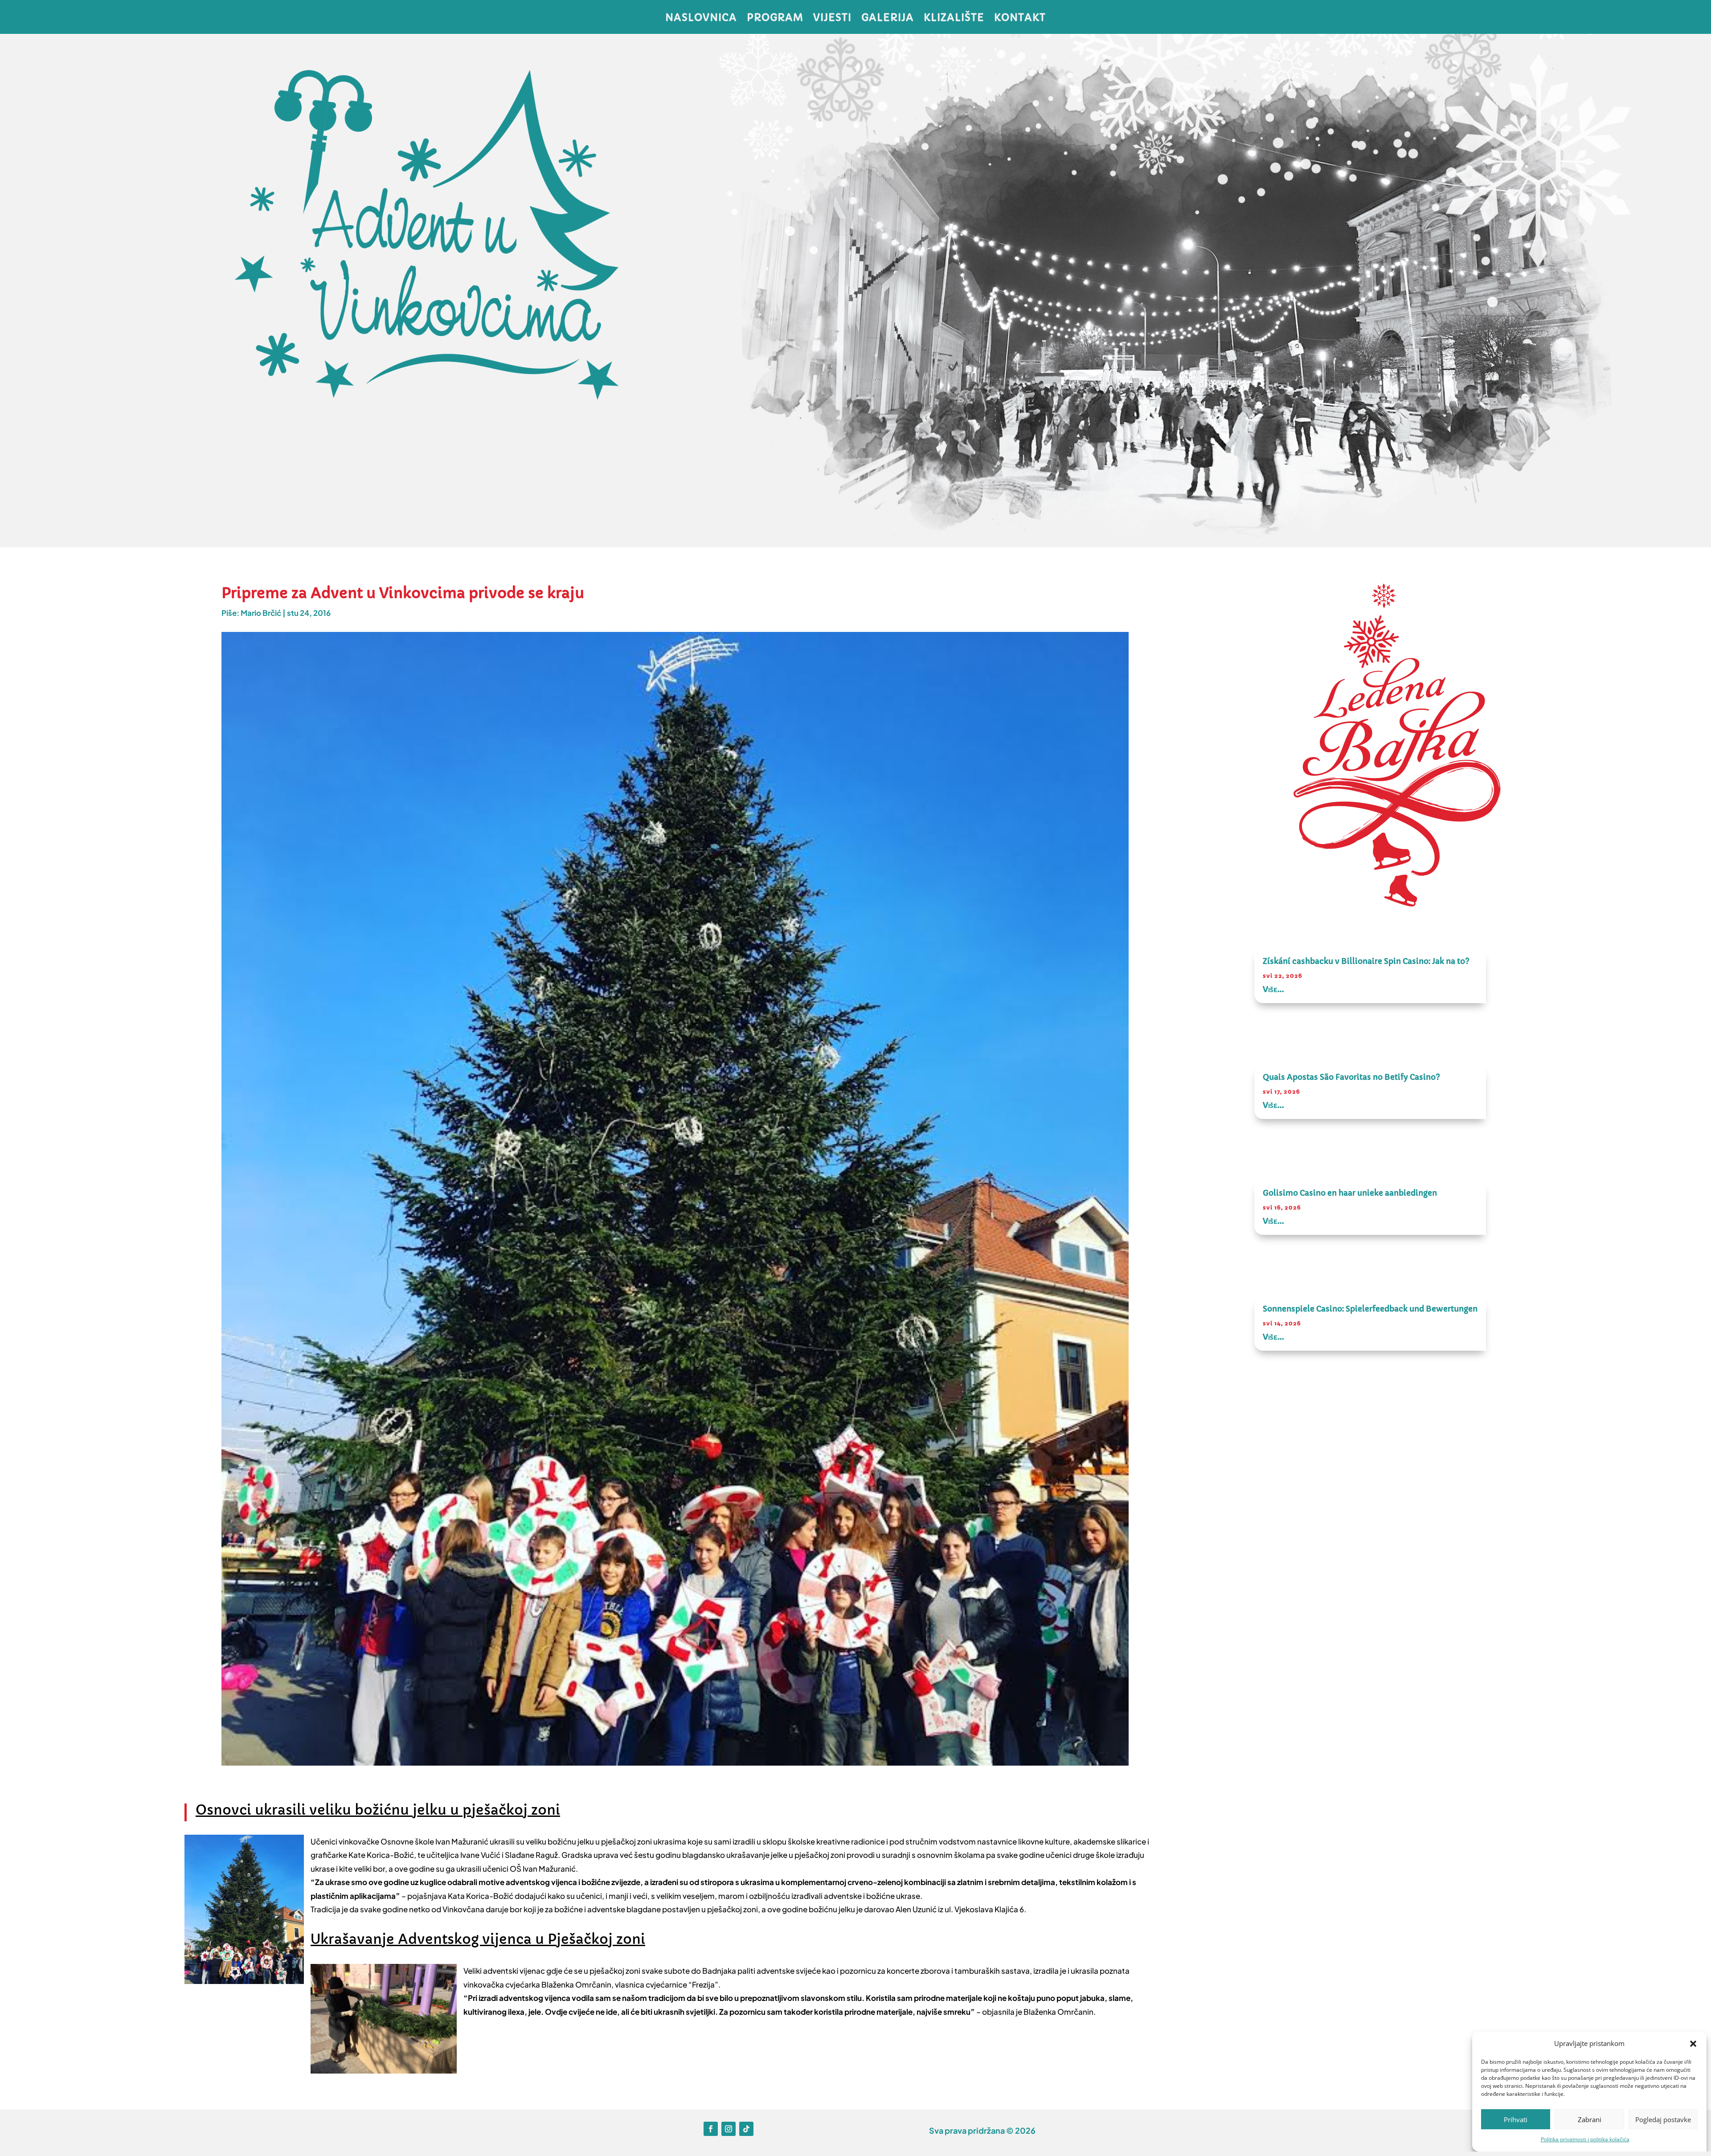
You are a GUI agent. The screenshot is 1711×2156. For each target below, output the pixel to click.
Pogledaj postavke (1663, 2119)
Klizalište (954, 19)
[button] (1693, 2044)
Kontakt (1020, 19)
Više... (1273, 989)
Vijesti (832, 19)
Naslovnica (701, 19)
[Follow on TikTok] (746, 2129)
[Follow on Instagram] (729, 2129)
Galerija (888, 19)
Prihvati (1516, 2119)
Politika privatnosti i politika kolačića (1585, 2139)
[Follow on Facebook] (711, 2129)
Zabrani (1590, 2119)
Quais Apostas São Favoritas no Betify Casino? (1351, 1077)
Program (775, 19)
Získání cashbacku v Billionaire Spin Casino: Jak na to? (1366, 961)
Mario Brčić (261, 613)
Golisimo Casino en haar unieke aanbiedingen (1350, 1193)
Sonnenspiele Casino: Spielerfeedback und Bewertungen (1370, 1309)
